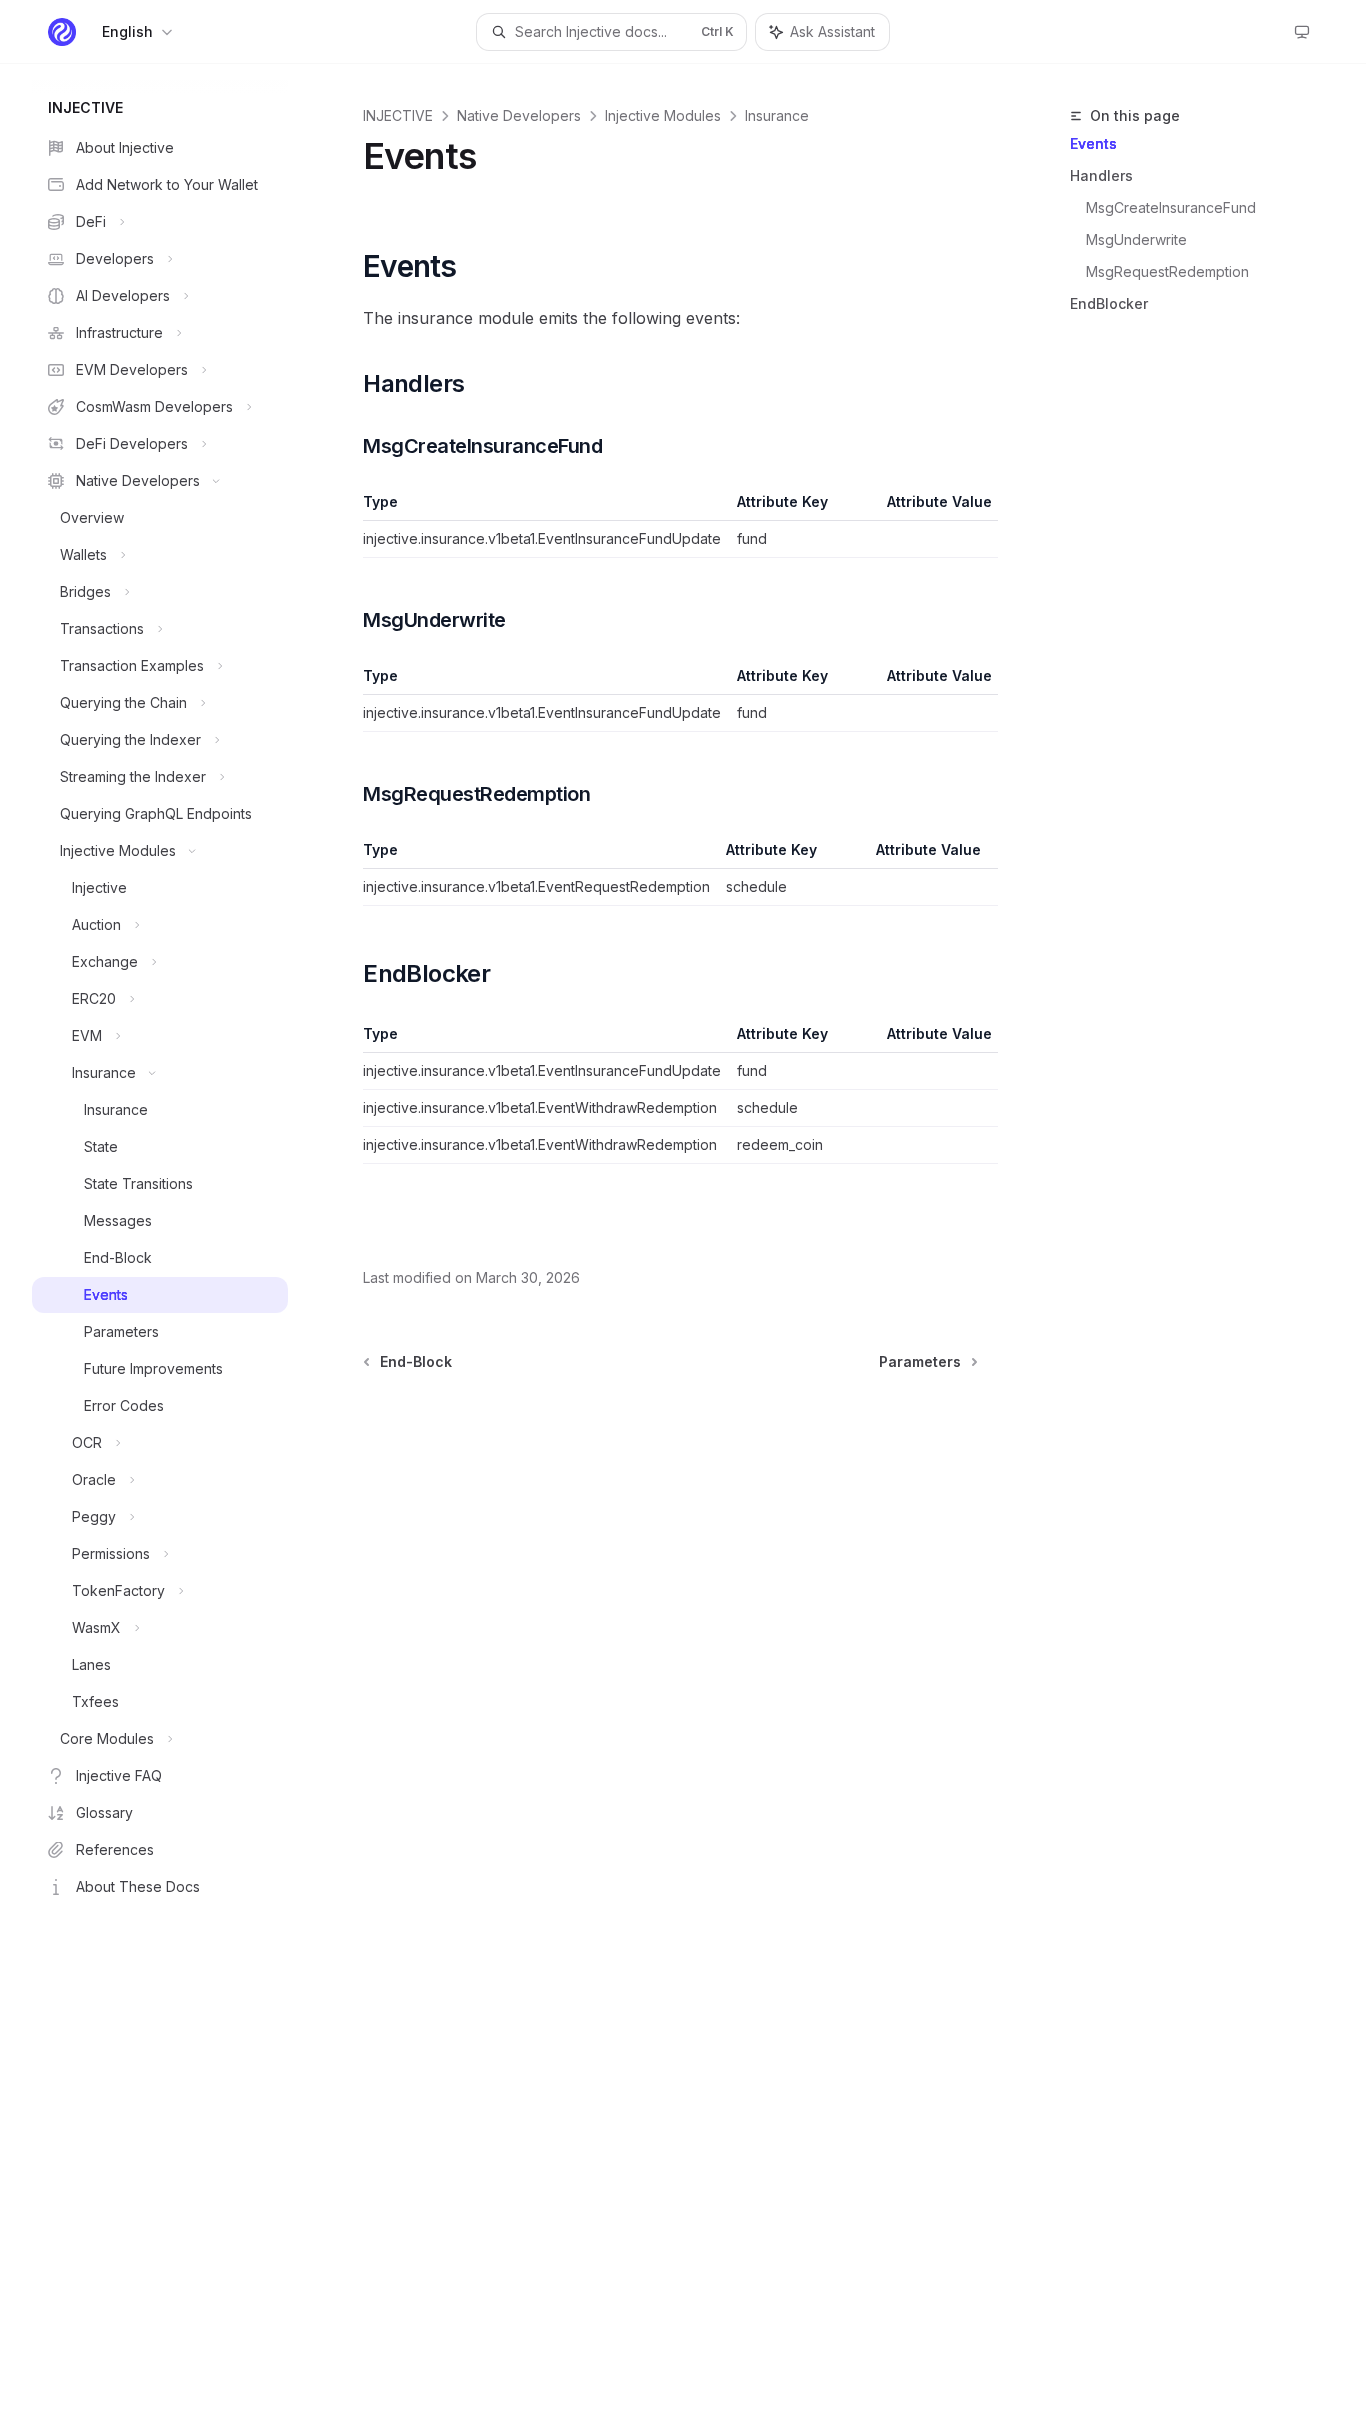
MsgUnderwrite (1136, 239)
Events (1093, 143)
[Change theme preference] (1302, 32)
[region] (670, 525)
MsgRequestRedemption (1167, 271)
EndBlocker (1109, 303)
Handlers (1101, 175)
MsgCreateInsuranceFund (1171, 207)
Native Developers (519, 115)
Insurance (777, 115)
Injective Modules (663, 115)
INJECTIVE (398, 115)
